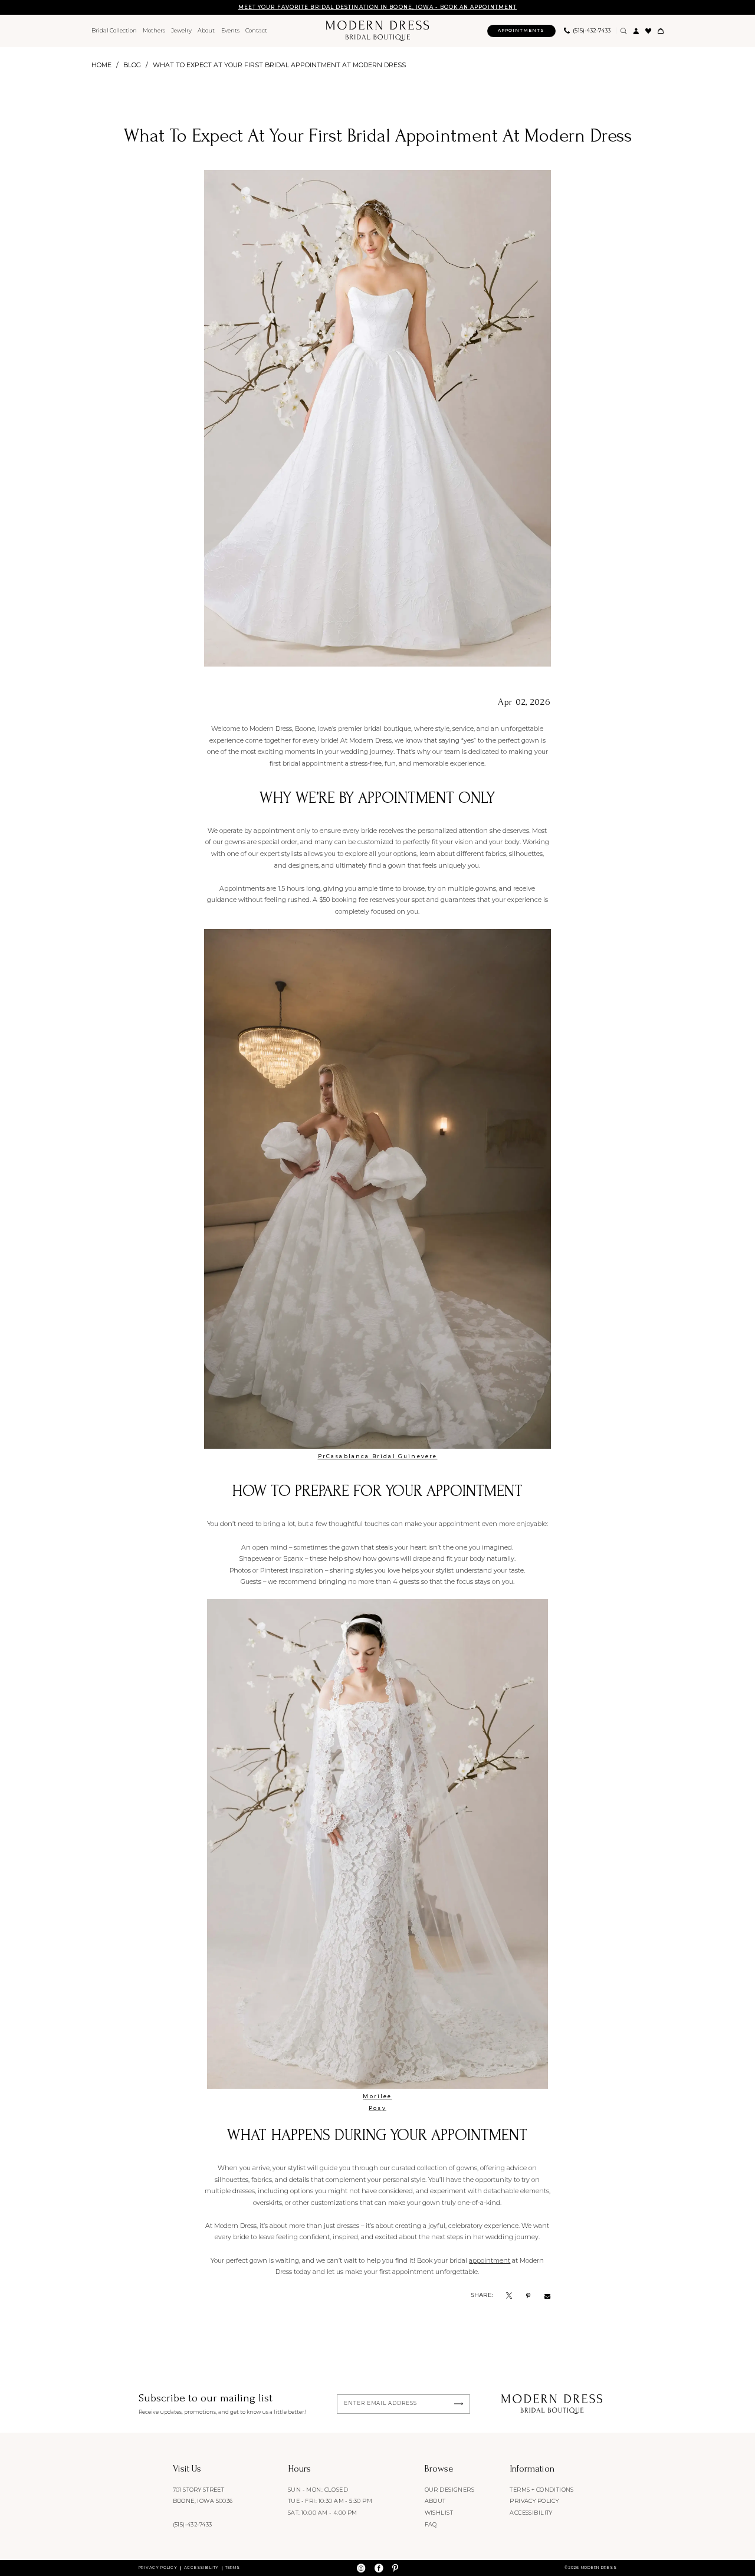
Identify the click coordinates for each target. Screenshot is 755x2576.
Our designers (449, 2490)
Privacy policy (534, 2501)
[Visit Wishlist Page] (649, 31)
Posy (377, 2108)
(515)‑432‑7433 (193, 2524)
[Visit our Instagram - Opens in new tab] (361, 2568)
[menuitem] (114, 31)
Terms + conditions (542, 2490)
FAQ (431, 2524)
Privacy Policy (158, 2568)
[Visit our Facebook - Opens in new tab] (379, 2568)
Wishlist (439, 2513)
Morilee (377, 2096)
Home (101, 65)
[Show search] (624, 31)
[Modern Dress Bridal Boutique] (377, 31)
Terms (233, 2568)
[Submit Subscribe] (459, 2404)
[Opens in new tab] (509, 2295)
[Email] (547, 2295)
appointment (490, 2260)
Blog (132, 65)
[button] (636, 31)
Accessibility (531, 2513)
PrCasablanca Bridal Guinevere (378, 1456)
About (435, 2501)
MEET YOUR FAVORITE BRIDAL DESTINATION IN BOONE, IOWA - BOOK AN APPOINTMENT (377, 7)
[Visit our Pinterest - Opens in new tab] (395, 2568)
